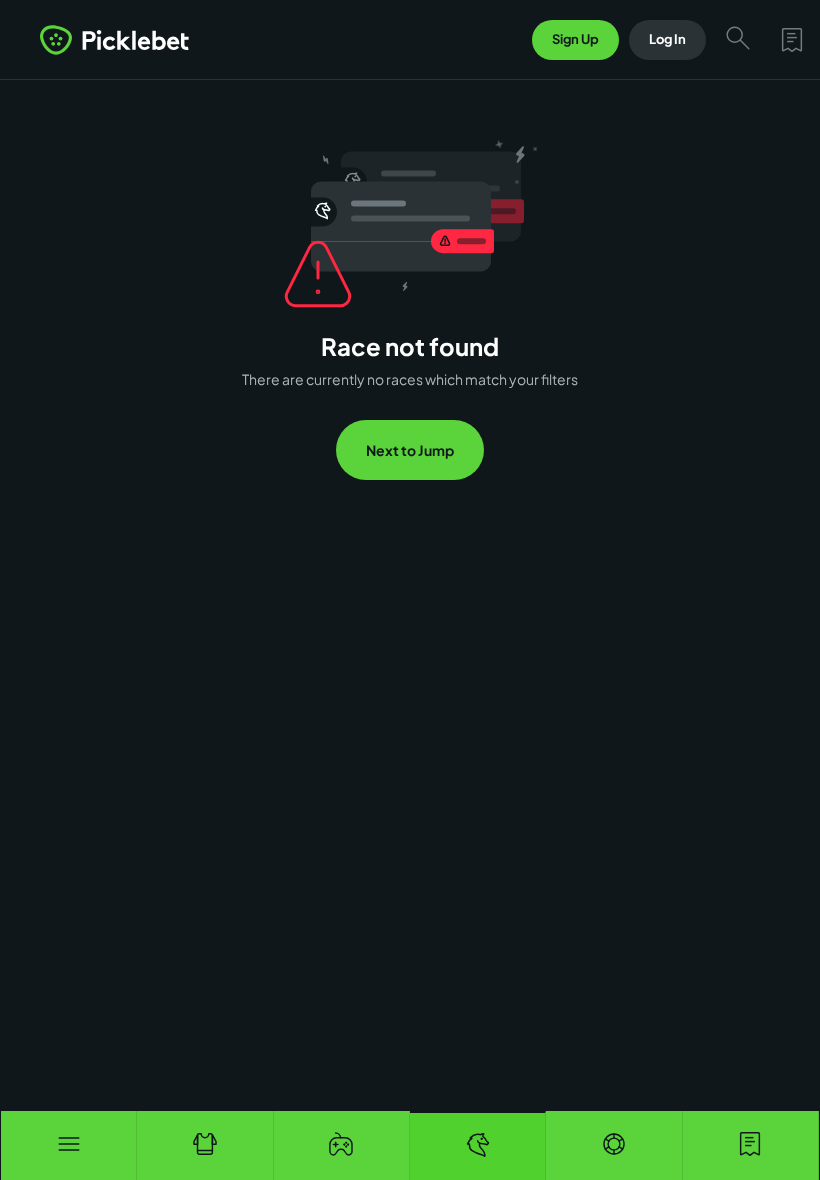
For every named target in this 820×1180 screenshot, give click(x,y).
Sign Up (575, 39)
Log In (667, 39)
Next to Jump (410, 450)
